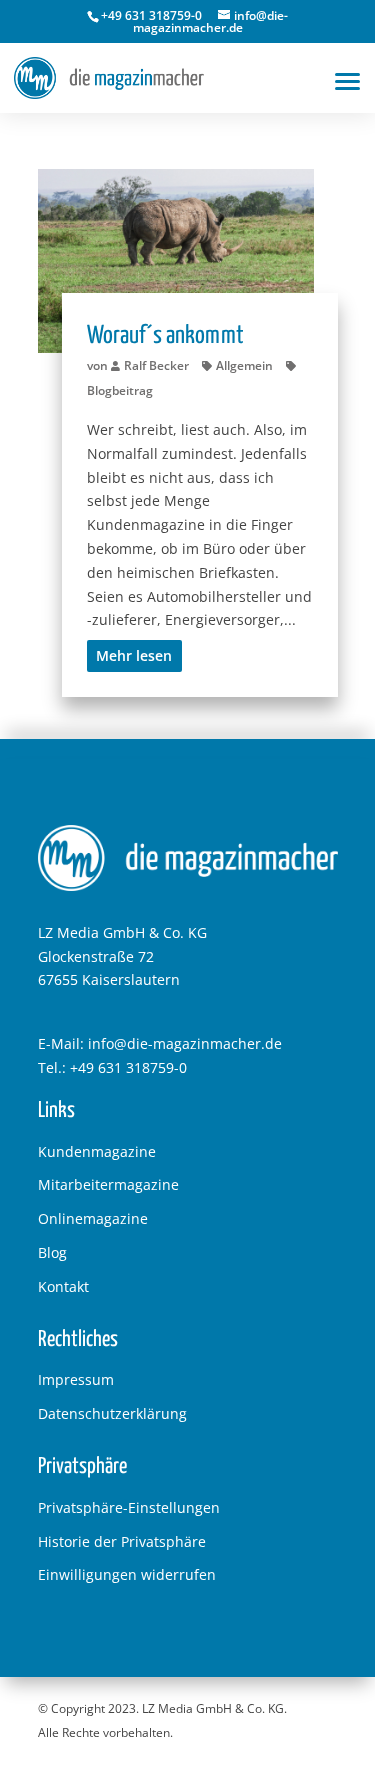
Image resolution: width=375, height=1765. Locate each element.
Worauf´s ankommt (165, 336)
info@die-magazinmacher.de (185, 1043)
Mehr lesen (134, 655)
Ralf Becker (156, 365)
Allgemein (244, 365)
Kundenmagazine (97, 1151)
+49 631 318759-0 (128, 1067)
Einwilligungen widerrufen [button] (127, 1574)
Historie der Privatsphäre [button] (122, 1541)
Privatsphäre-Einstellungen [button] (129, 1507)
